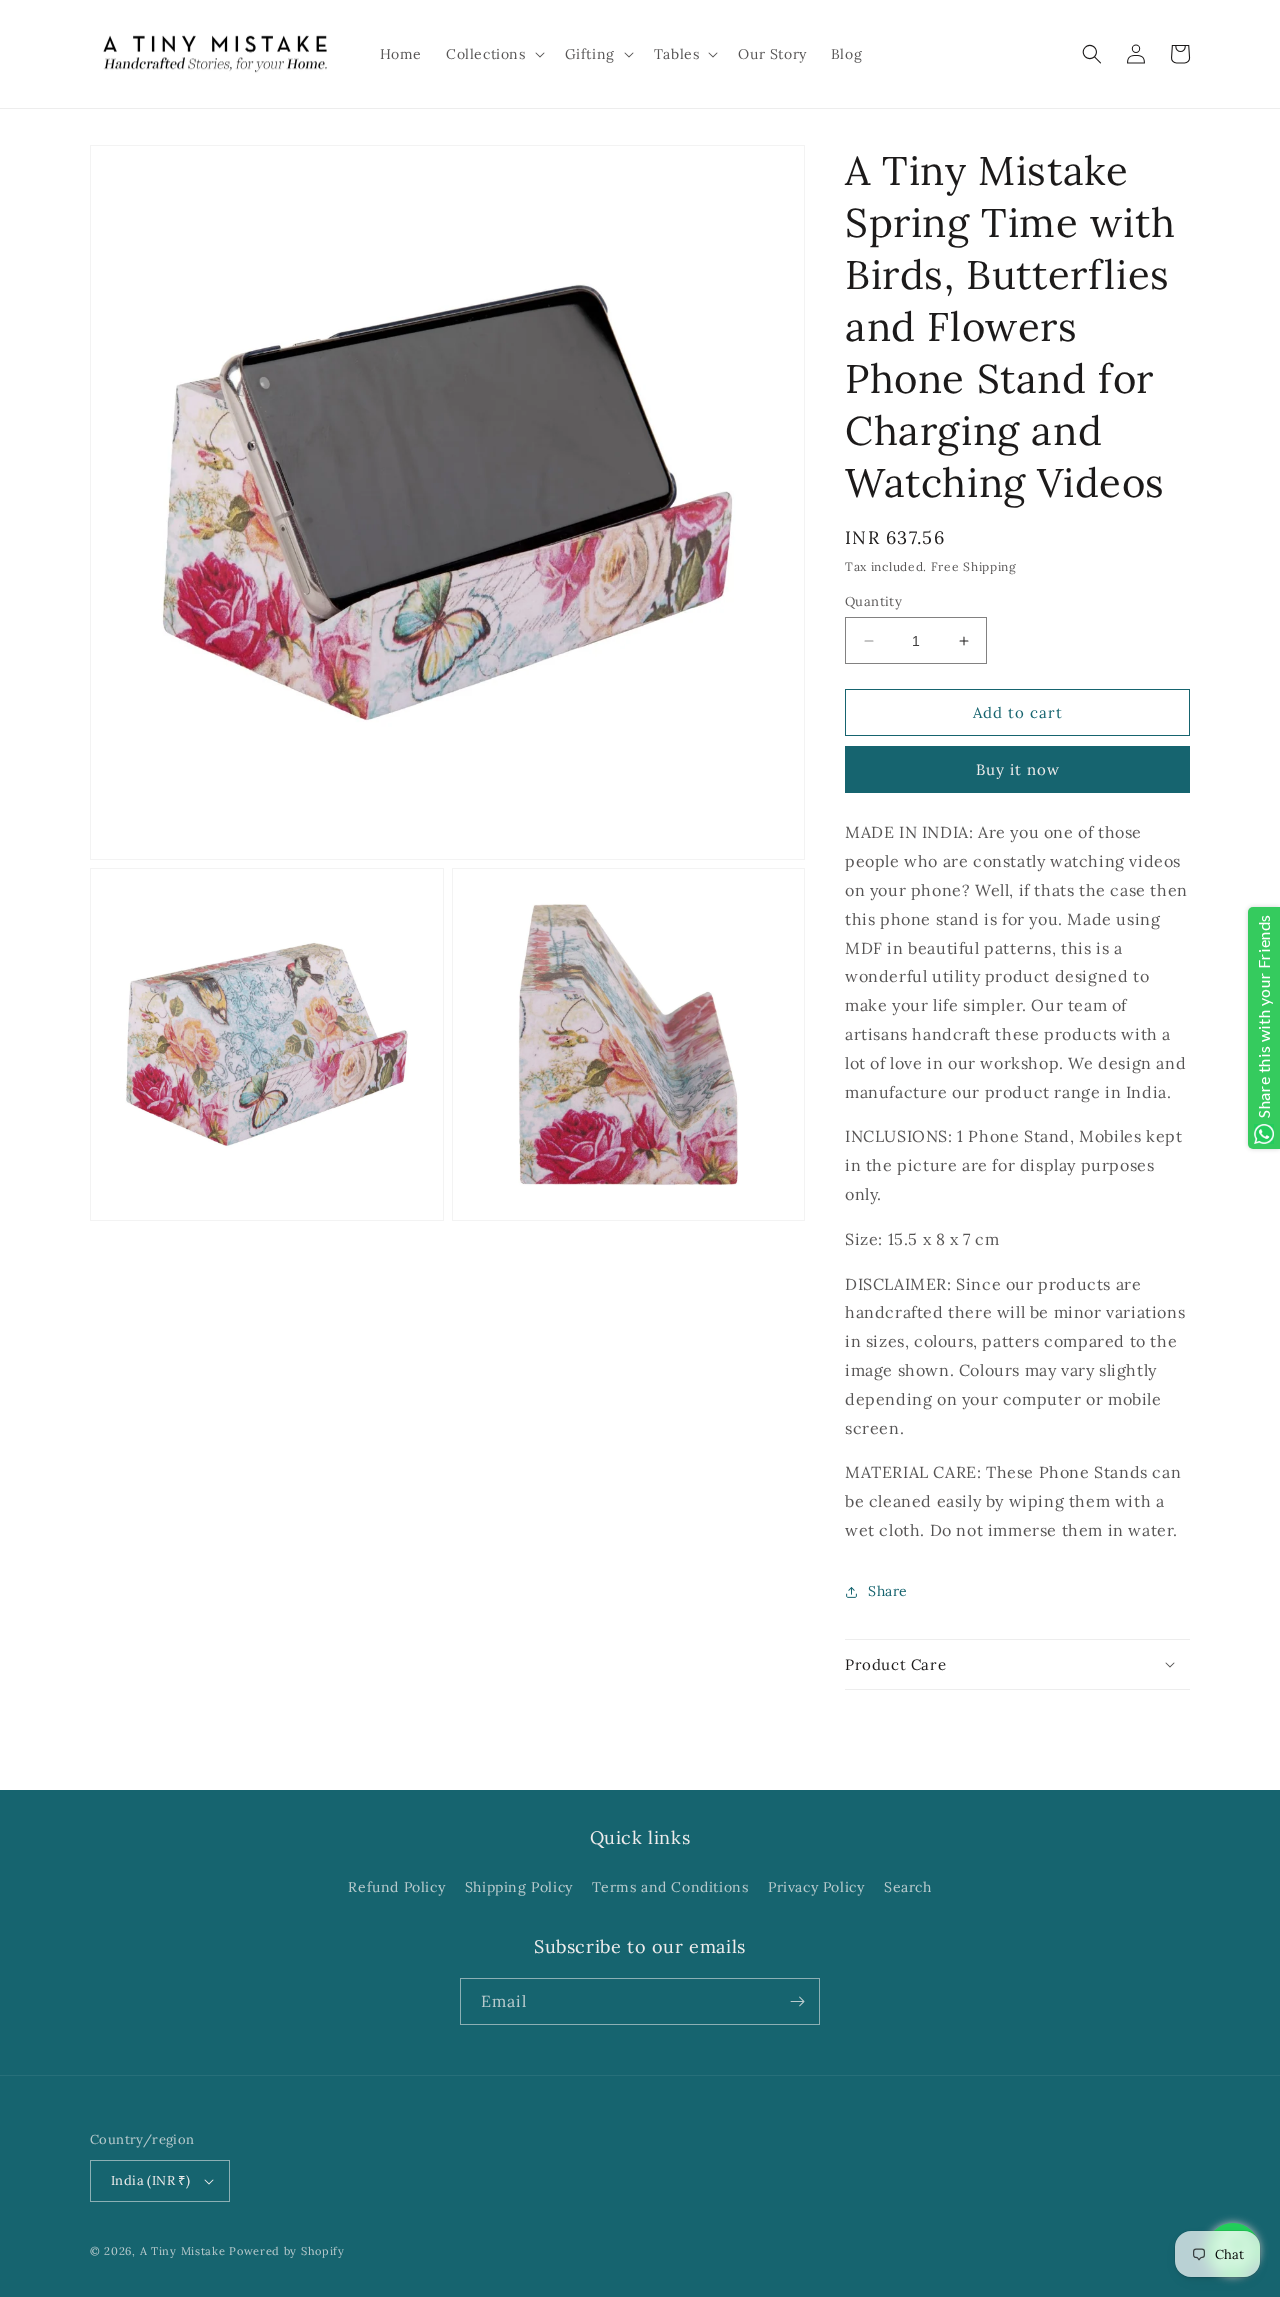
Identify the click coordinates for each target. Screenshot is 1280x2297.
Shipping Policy (519, 1887)
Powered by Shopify (287, 2251)
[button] (493, 54)
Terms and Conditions (670, 1887)
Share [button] (888, 1591)
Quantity (873, 601)
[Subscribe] (797, 2001)
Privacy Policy (816, 1887)
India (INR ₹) (150, 2180)
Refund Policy (396, 1887)
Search (908, 1887)
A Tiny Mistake (183, 2251)
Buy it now (1018, 769)
